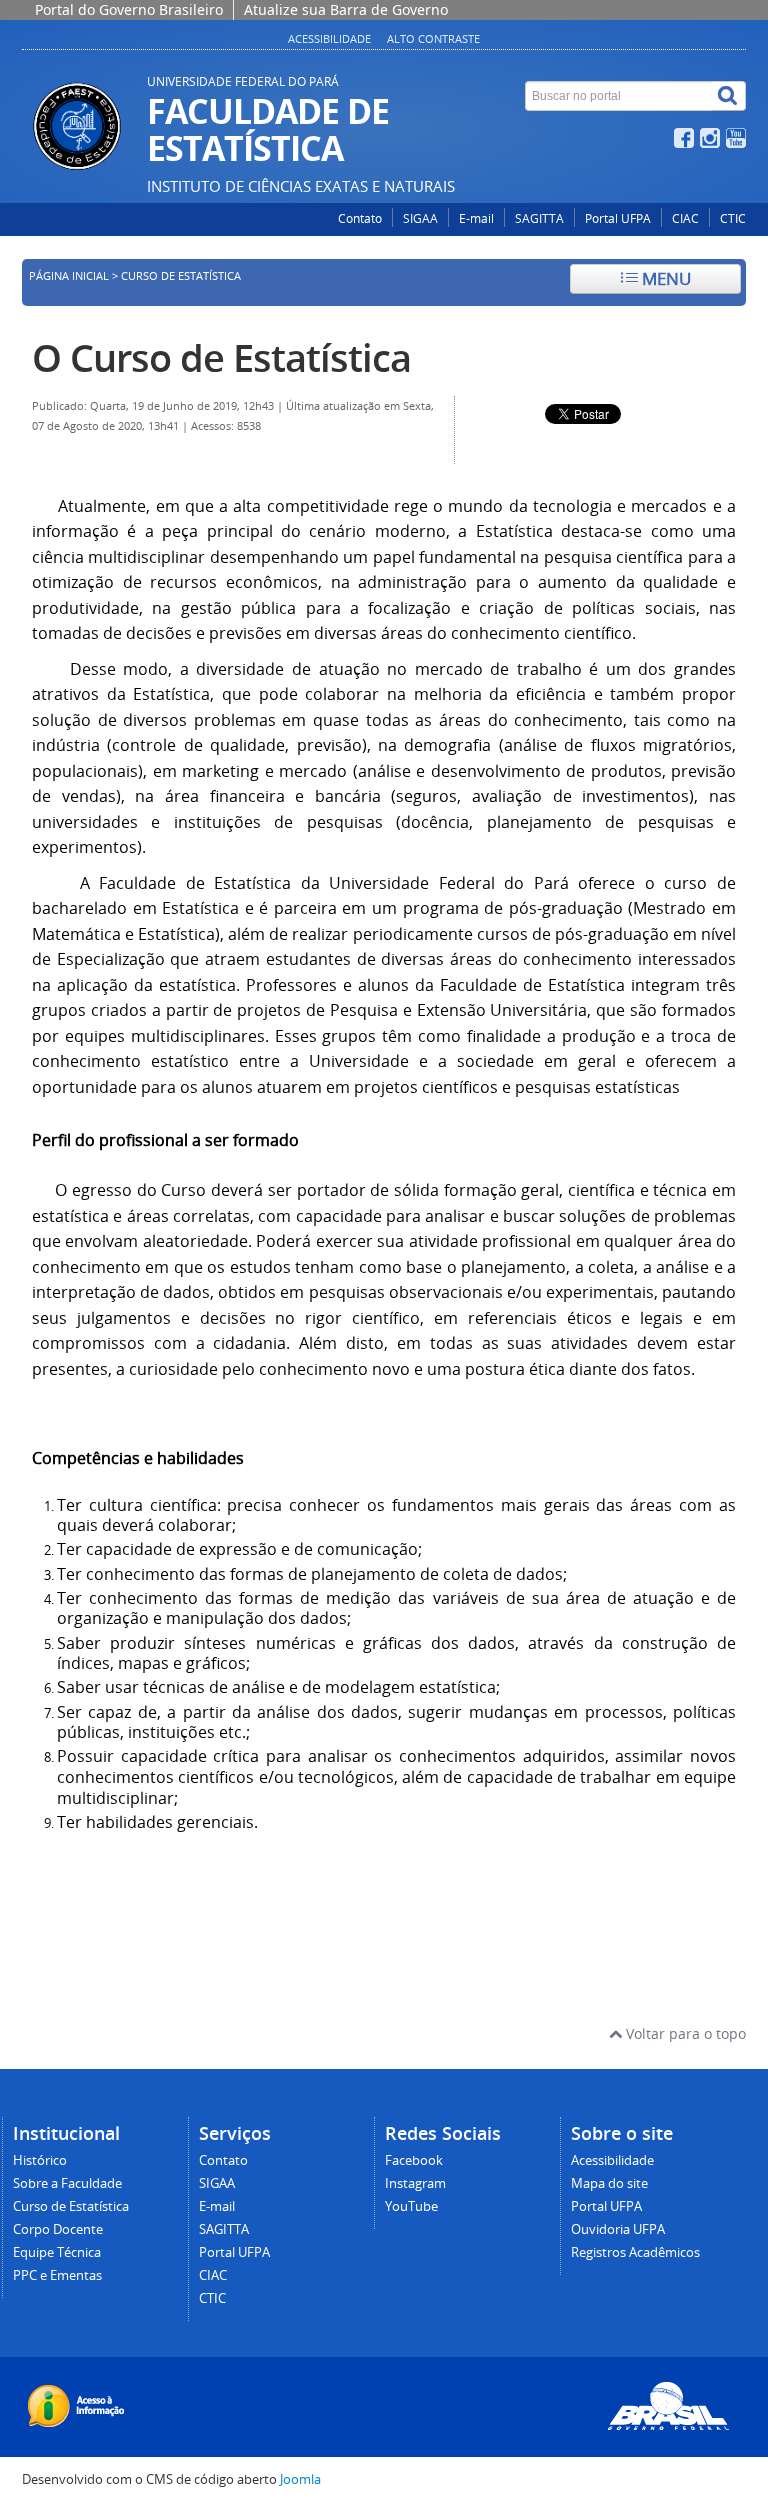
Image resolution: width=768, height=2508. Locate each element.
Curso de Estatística (71, 2206)
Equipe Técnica (57, 2252)
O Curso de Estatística (221, 357)
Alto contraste (433, 38)
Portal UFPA (618, 218)
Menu (664, 278)
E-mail (476, 218)
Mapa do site (609, 2183)
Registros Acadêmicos (635, 2252)
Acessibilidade (329, 38)
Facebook (414, 2160)
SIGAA (420, 218)
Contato (360, 218)
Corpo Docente (58, 2229)
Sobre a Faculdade (67, 2183)
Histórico (40, 2160)
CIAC (685, 218)
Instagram (415, 2183)
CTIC (733, 218)
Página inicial (69, 276)
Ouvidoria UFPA (618, 2229)
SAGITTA (539, 218)
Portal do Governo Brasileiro (129, 9)
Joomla (300, 2479)
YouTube (411, 2206)
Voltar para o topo (684, 2033)
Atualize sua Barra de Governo (346, 9)
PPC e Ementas (57, 2275)
